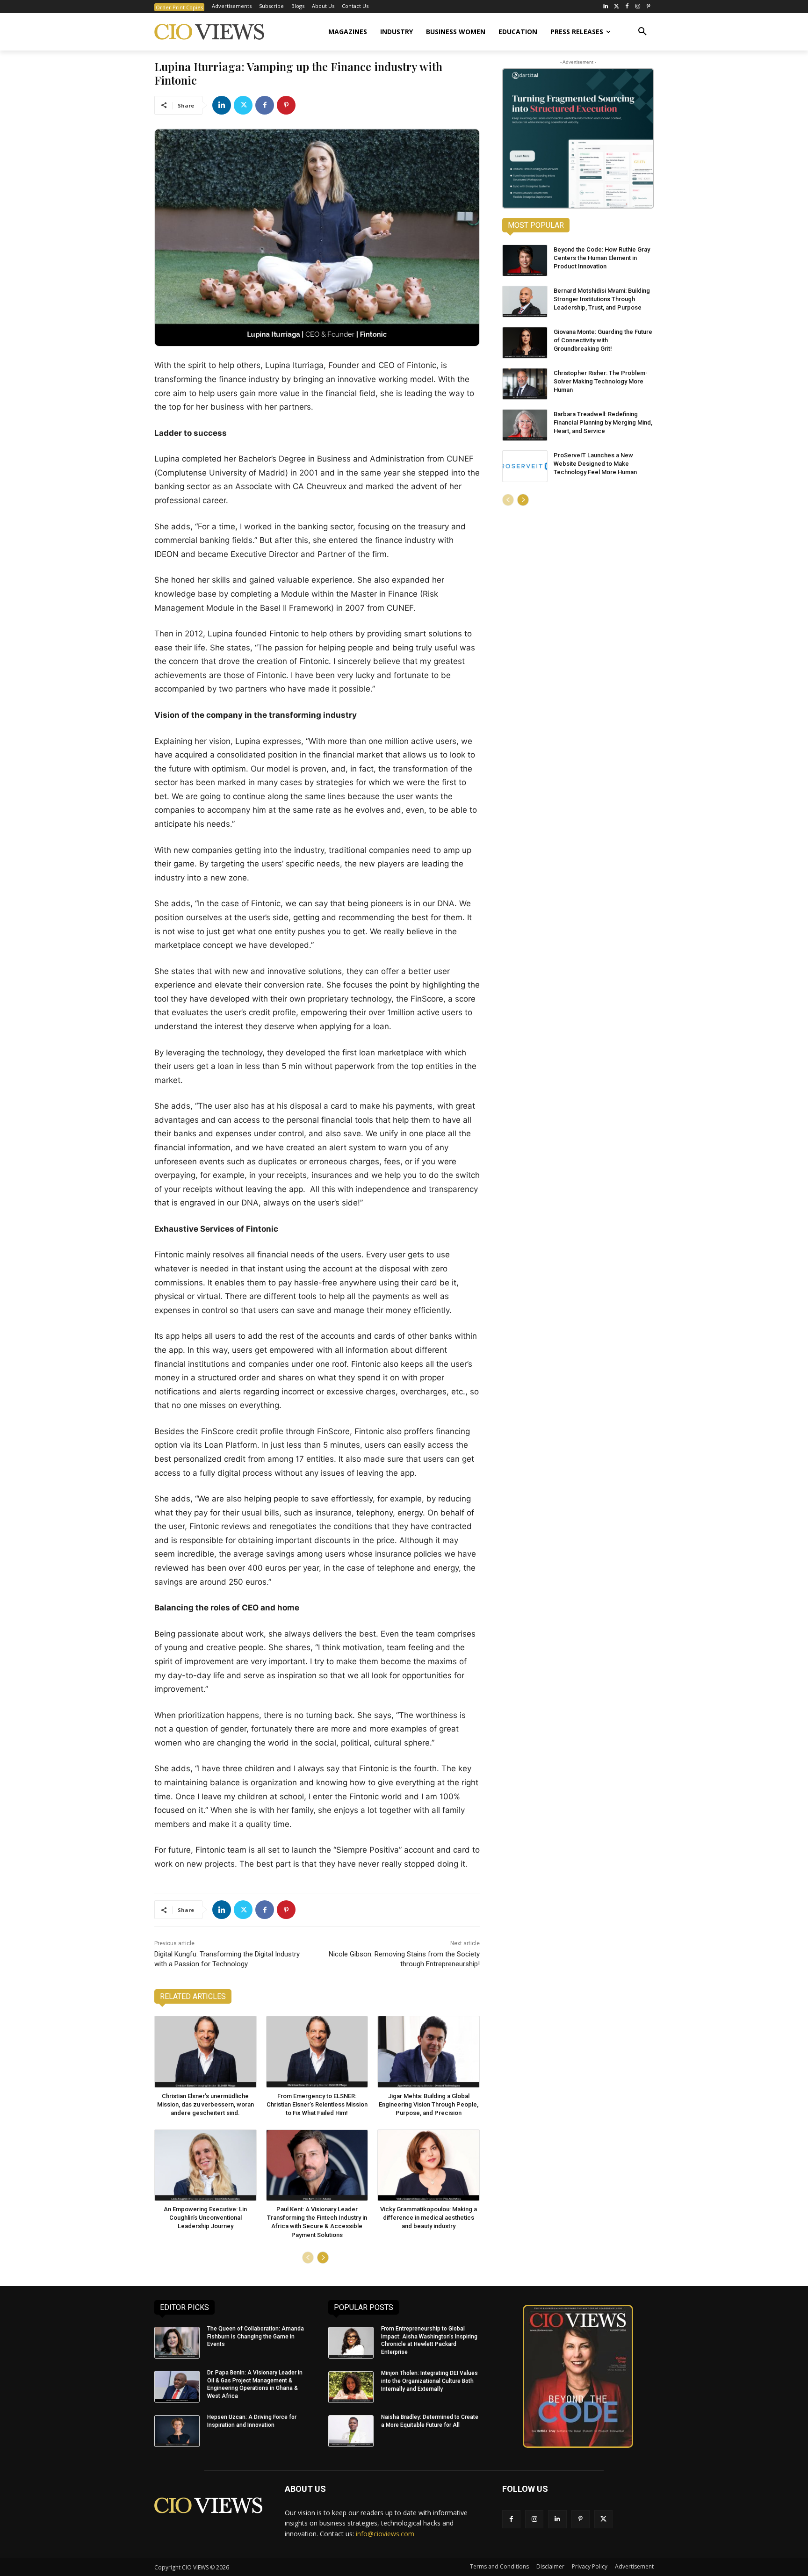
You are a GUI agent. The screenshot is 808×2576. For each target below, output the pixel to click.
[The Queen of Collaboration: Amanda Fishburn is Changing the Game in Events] (177, 2343)
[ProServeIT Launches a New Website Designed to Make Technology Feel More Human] (525, 466)
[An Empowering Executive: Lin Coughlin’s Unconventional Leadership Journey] (206, 2165)
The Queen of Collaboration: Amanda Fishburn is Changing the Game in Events (256, 2337)
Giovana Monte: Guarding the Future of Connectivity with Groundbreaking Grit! (603, 340)
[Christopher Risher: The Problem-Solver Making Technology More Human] (525, 384)
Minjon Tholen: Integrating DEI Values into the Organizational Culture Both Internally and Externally (429, 2381)
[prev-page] (308, 2258)
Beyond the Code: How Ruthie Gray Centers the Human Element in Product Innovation (602, 258)
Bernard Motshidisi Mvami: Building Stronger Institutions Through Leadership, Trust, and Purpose (602, 299)
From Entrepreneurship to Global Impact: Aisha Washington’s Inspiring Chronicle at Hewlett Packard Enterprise (429, 2340)
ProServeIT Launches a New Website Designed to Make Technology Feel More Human (595, 464)
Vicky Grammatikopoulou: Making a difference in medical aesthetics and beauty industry (429, 2218)
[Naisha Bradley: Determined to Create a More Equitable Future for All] (351, 2431)
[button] (642, 32)
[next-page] (323, 2258)
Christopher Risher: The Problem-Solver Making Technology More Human (601, 381)
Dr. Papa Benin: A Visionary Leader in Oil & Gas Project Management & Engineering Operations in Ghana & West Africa (255, 2384)
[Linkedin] (222, 105)
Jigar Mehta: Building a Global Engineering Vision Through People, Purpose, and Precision (429, 2104)
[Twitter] (617, 7)
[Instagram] (638, 7)
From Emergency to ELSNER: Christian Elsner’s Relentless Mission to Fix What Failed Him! (317, 2104)
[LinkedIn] (606, 7)
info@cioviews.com (385, 2534)
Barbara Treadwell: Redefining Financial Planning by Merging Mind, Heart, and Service (603, 422)
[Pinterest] (648, 7)
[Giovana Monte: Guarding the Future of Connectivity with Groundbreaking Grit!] (525, 343)
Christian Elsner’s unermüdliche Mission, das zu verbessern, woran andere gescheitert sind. (206, 2104)
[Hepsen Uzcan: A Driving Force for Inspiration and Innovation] (177, 2431)
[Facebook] (627, 7)
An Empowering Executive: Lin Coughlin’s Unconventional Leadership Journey (205, 2218)
